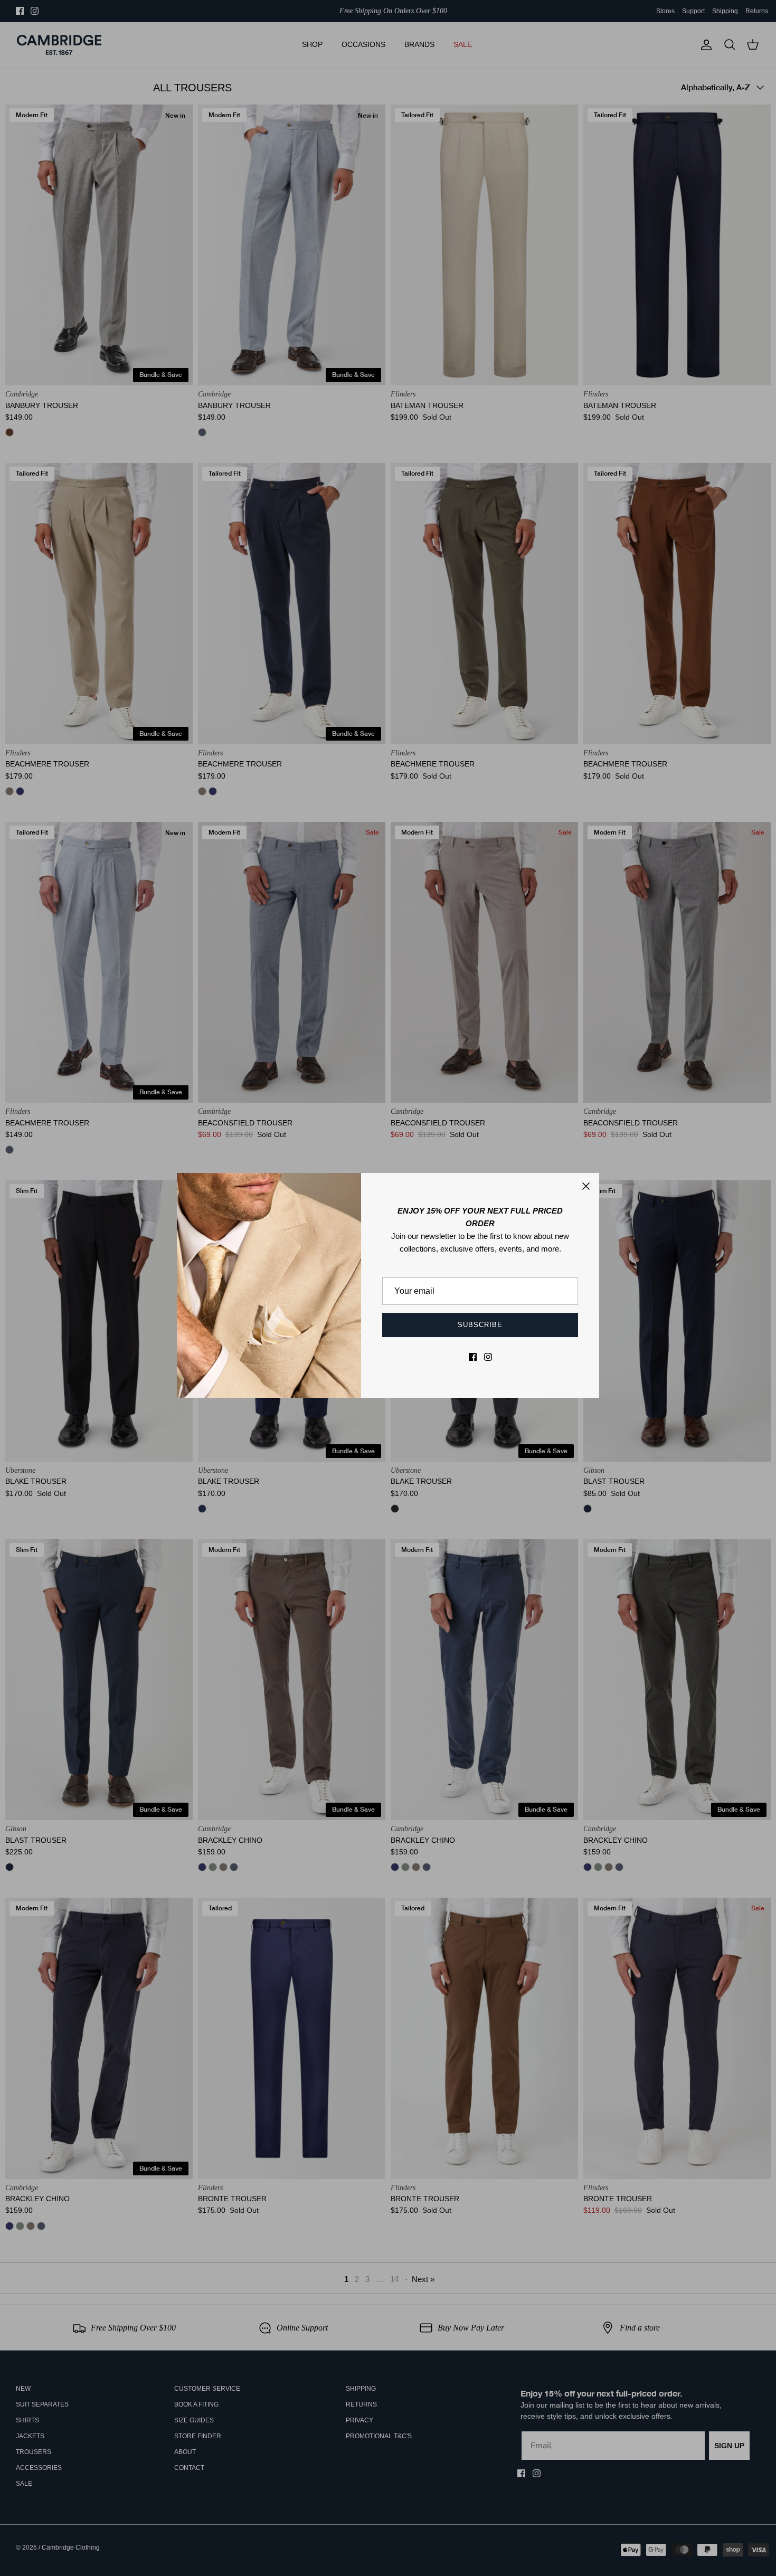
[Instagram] (488, 1357)
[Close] (586, 1186)
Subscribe (480, 1325)
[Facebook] (473, 1357)
